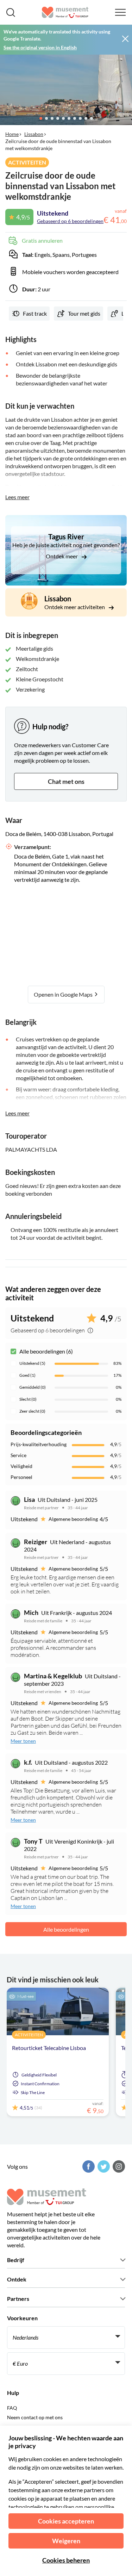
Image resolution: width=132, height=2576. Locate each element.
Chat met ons (66, 781)
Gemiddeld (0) (33, 1387)
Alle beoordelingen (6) (46, 1351)
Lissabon (34, 134)
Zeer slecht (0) (32, 1411)
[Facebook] (88, 2166)
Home (12, 134)
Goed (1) (27, 1375)
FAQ (12, 2408)
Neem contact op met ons (35, 2417)
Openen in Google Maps (64, 994)
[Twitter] (103, 2166)
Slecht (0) (28, 1399)
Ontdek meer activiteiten (75, 607)
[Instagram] (118, 2166)
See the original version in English (40, 47)
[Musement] (65, 12)
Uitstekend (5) (32, 1363)
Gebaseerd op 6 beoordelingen (70, 221)
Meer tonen (23, 1741)
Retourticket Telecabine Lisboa (49, 2048)
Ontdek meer (62, 556)
